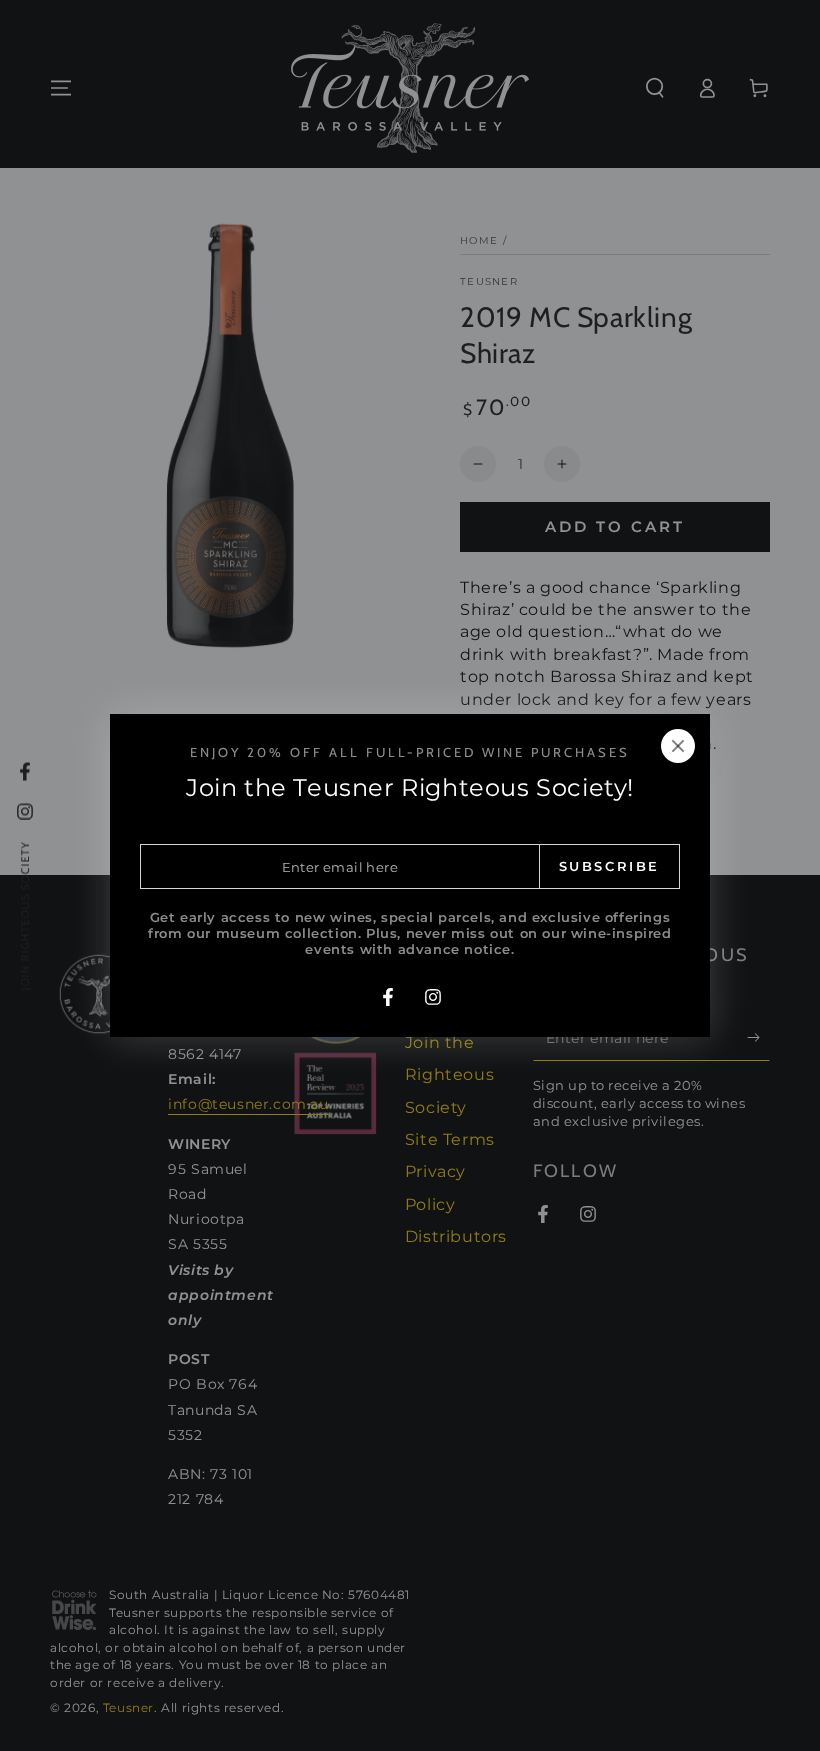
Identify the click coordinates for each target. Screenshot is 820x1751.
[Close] (678, 746)
